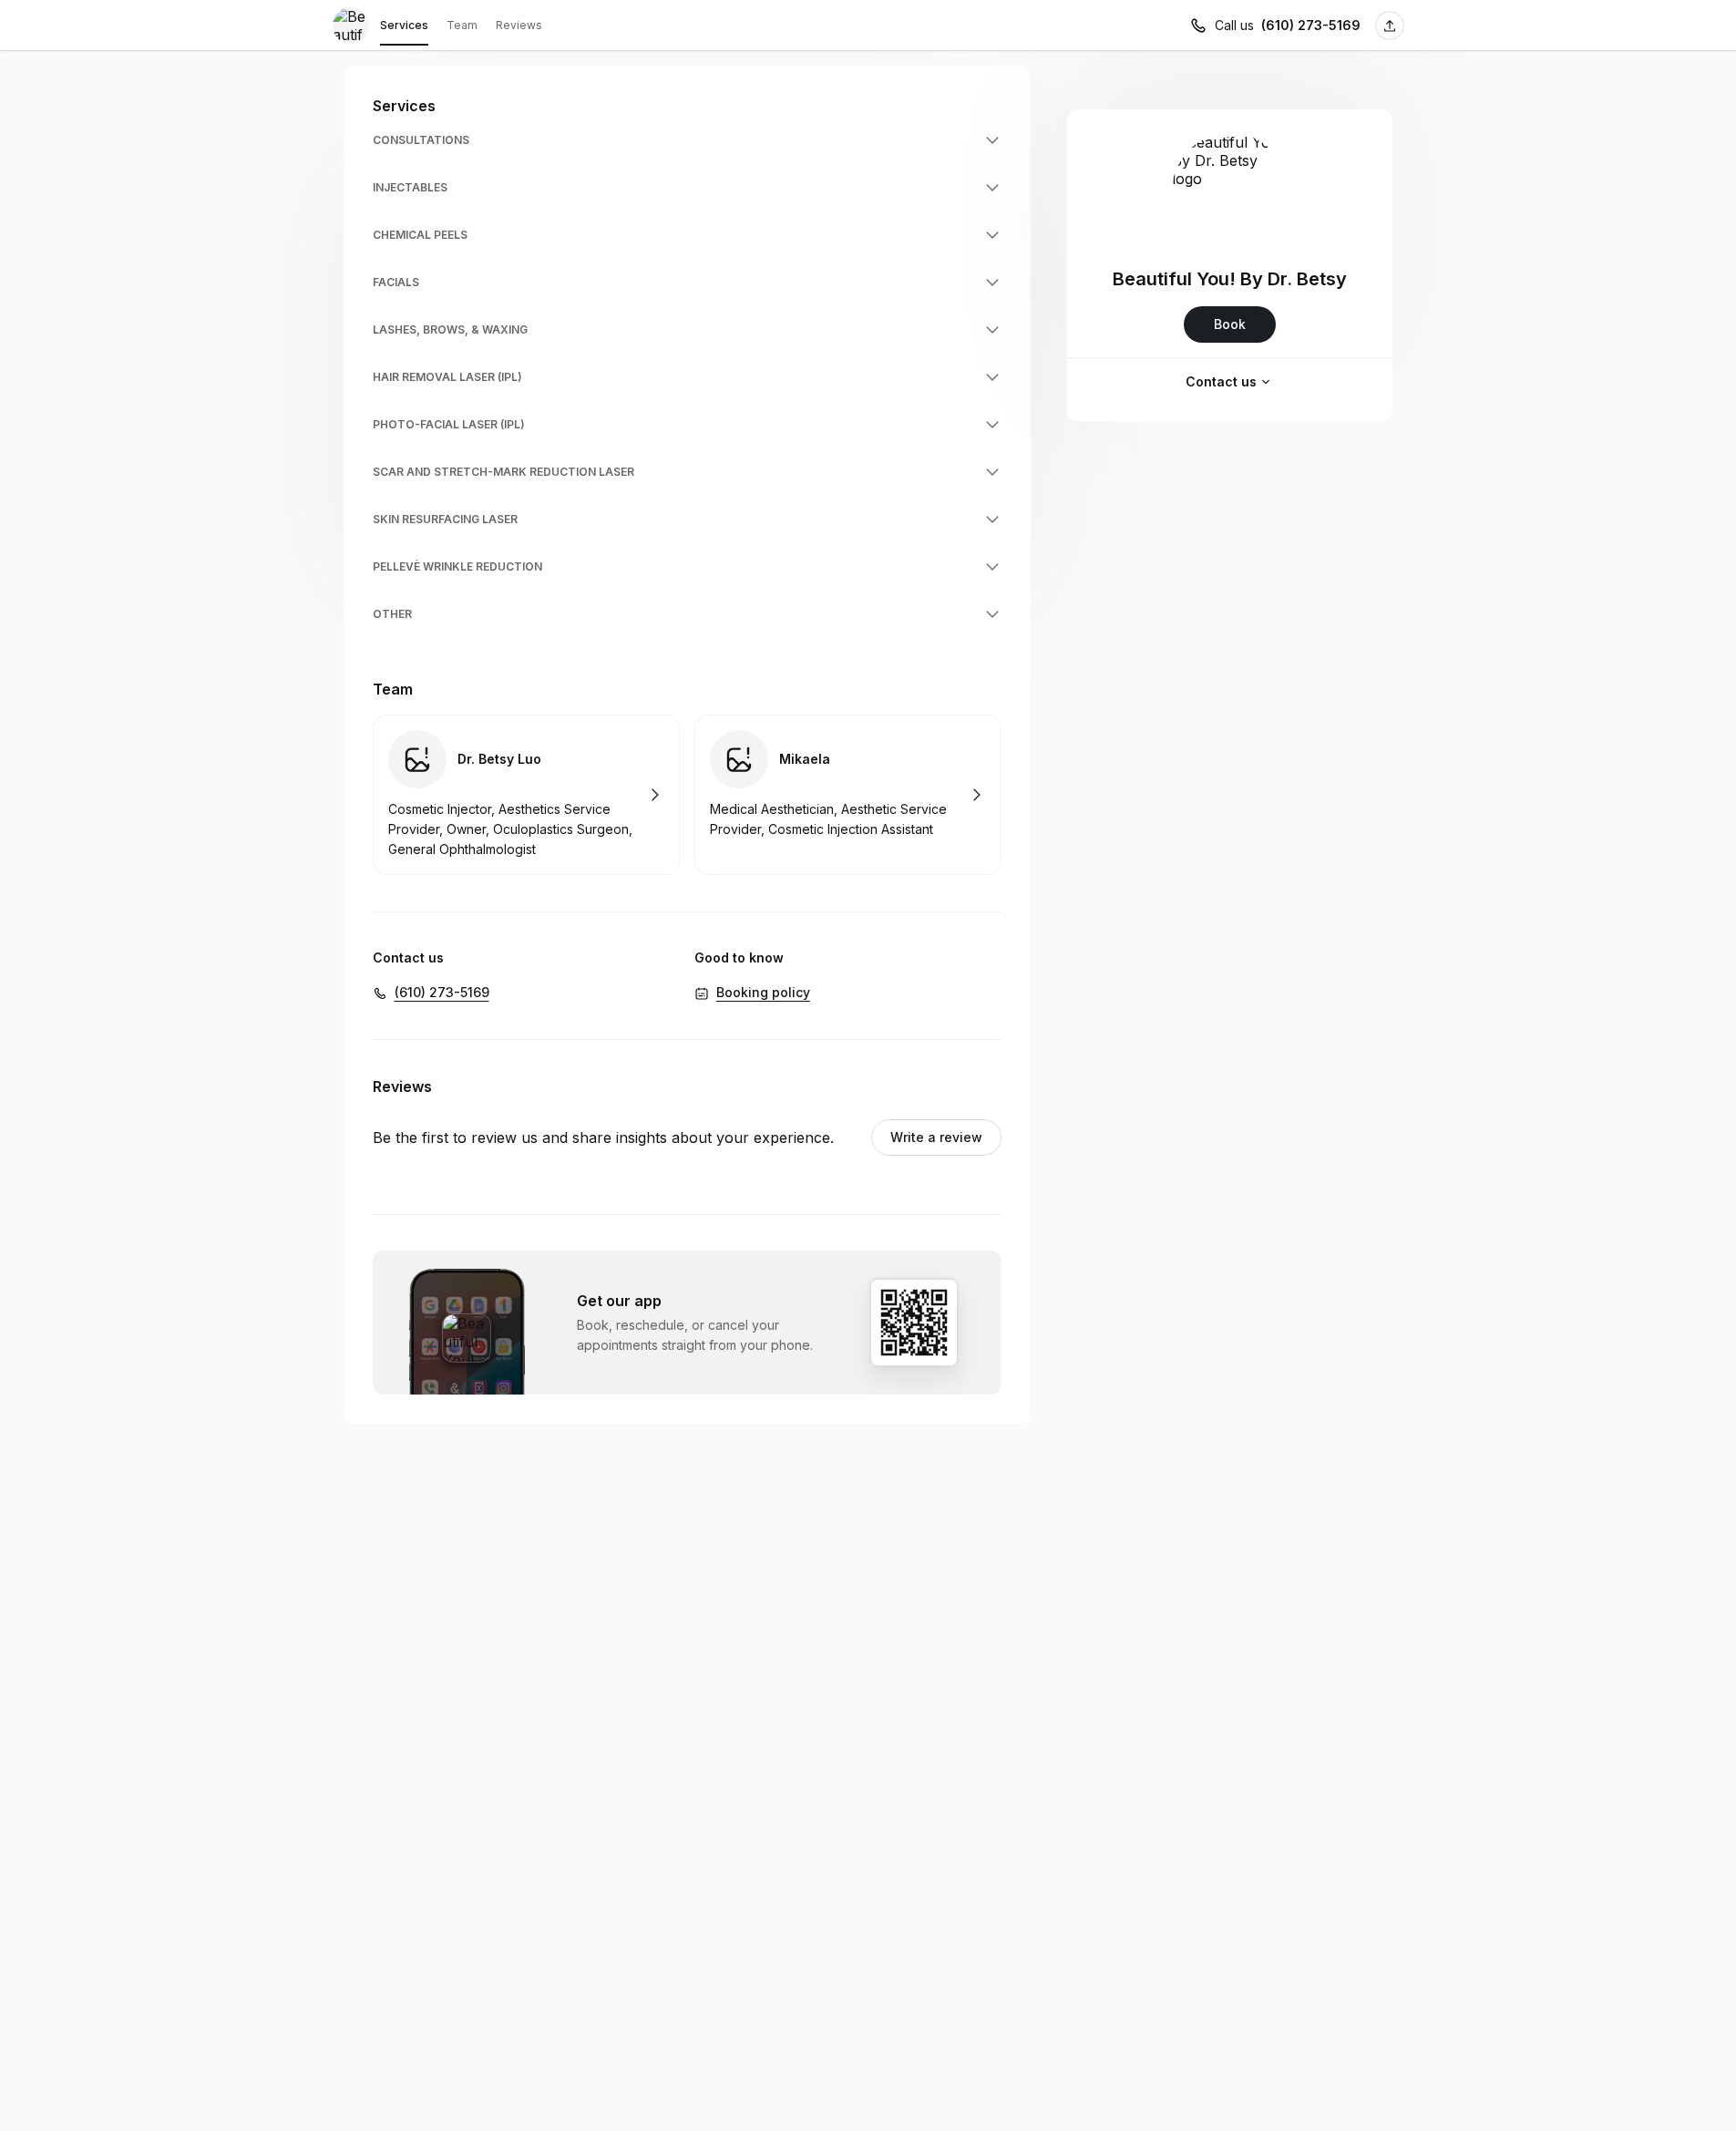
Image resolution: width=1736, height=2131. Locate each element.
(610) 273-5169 (1311, 25)
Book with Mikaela (848, 795)
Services (404, 25)
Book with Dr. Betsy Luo (526, 795)
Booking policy (763, 992)
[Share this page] (1390, 26)
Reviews (519, 25)
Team (462, 25)
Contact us (1221, 381)
